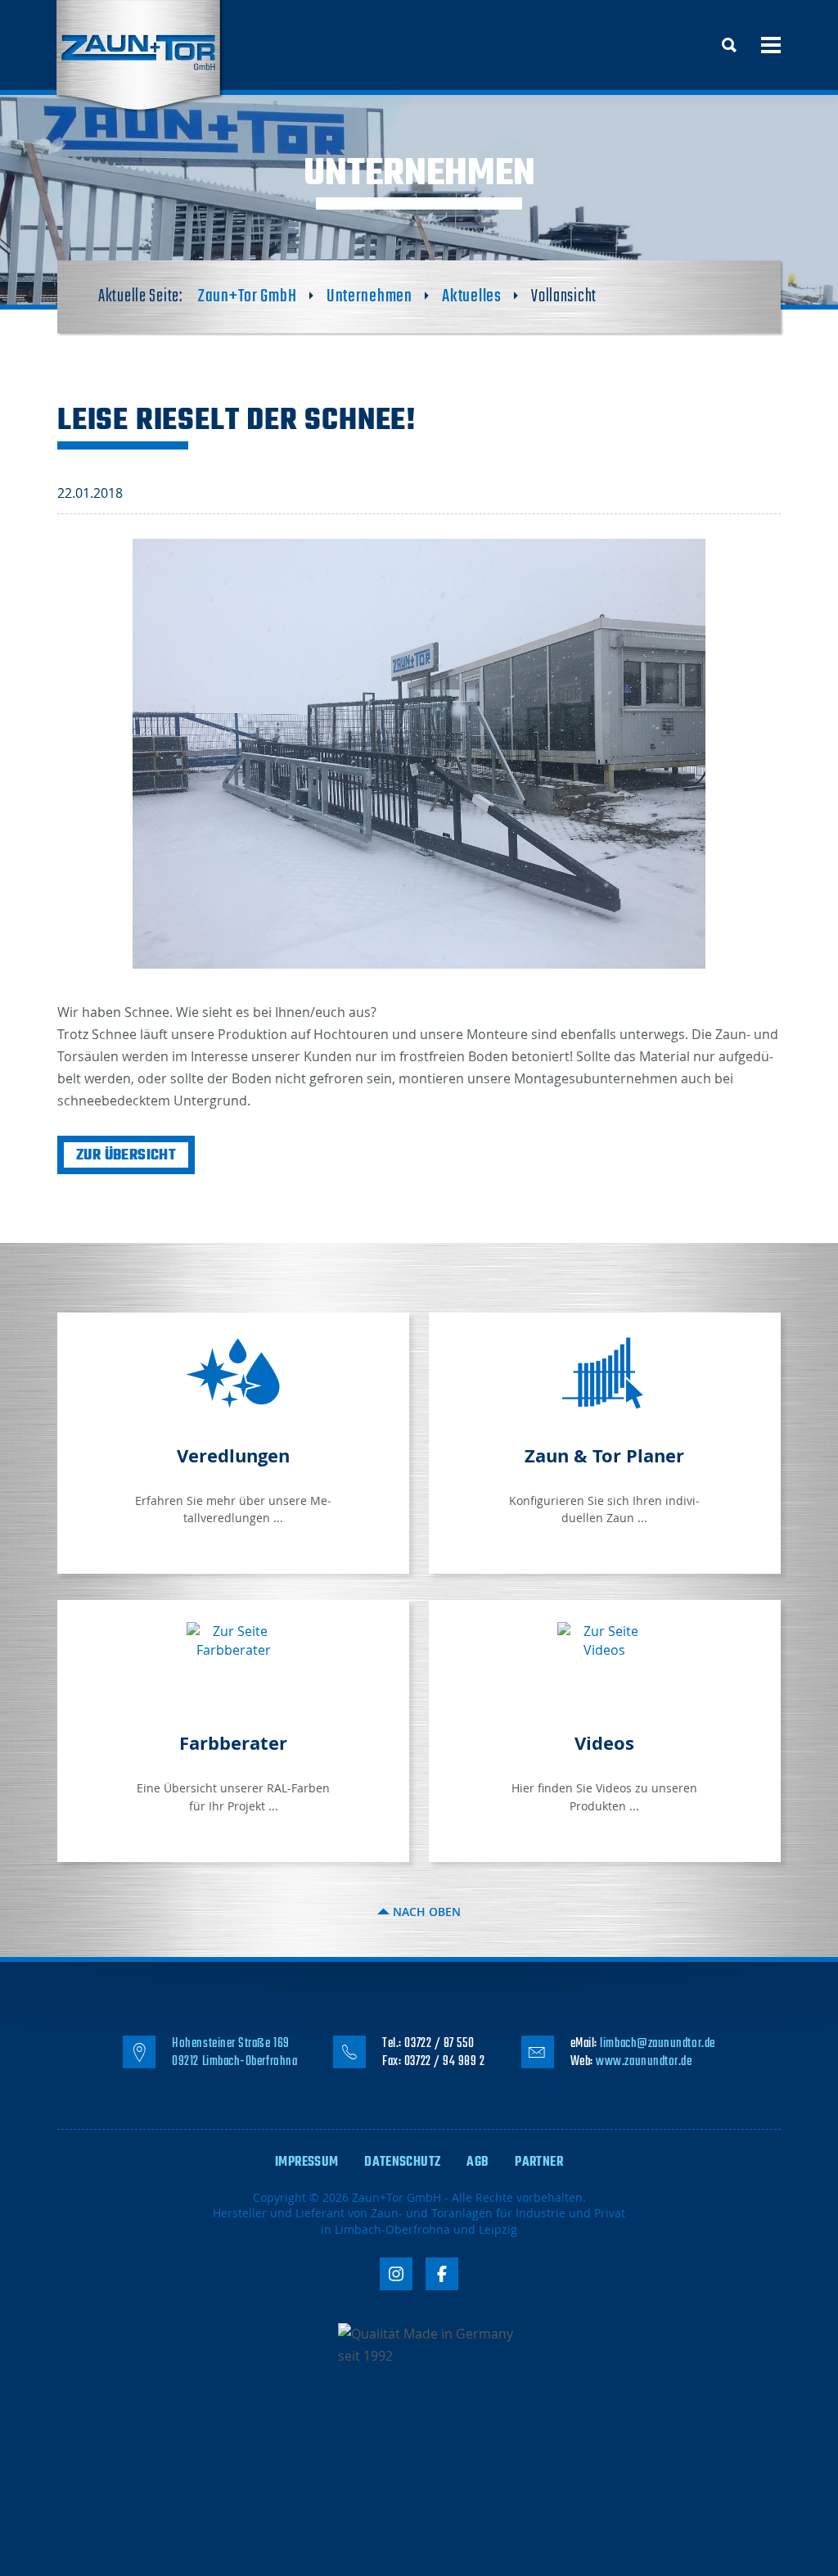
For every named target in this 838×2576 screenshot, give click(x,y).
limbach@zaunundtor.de (657, 2044)
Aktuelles (471, 296)
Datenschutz (402, 2162)
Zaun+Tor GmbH (247, 296)
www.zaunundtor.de (644, 2062)
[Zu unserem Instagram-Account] (396, 2274)
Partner (539, 2162)
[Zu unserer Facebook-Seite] (442, 2274)
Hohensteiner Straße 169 (230, 2044)
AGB (478, 2162)
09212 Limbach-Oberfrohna (234, 2062)
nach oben (425, 1912)
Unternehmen (369, 296)
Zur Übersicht (126, 1156)
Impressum (306, 2162)
